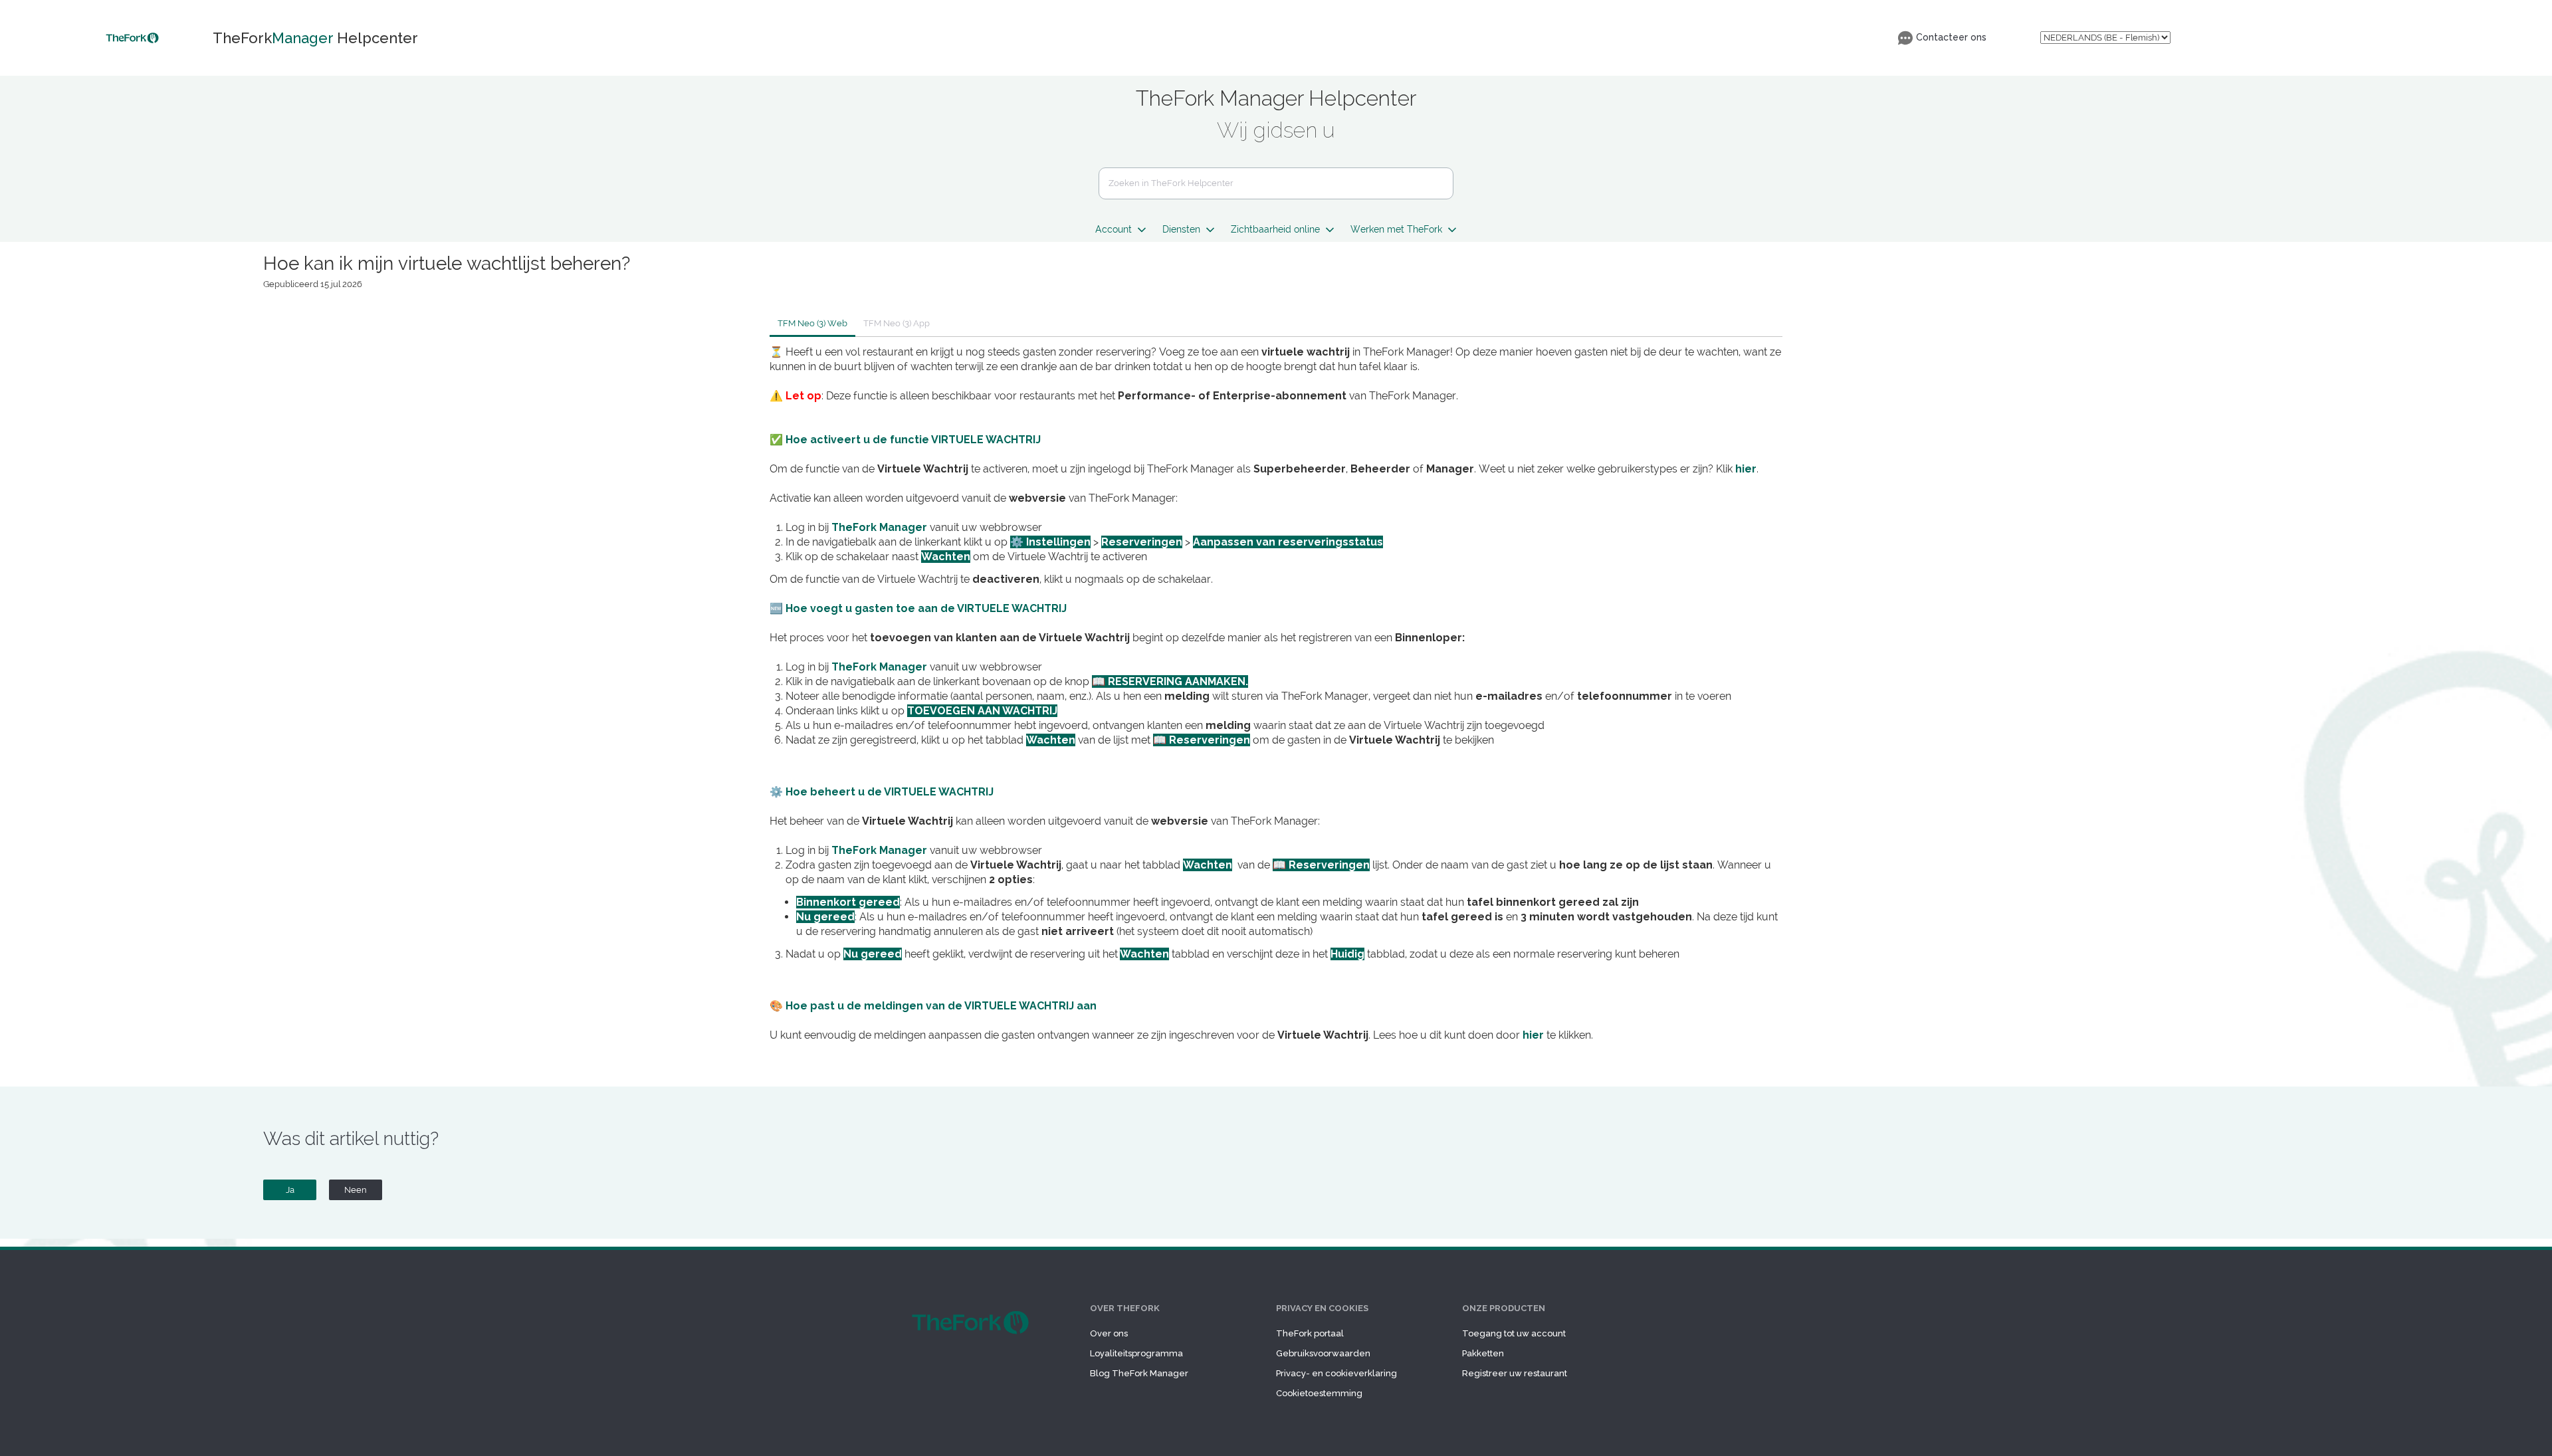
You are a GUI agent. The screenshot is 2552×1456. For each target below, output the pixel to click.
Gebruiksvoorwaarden (1323, 1353)
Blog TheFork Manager (1139, 1373)
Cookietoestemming (1319, 1393)
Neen (356, 1190)
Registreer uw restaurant (1515, 1373)
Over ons (1109, 1333)
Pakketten (1483, 1353)
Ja (290, 1190)
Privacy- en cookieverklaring (1336, 1373)
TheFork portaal (1310, 1333)
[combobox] (1276, 183)
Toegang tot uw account (1514, 1333)
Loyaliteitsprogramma (1136, 1353)
